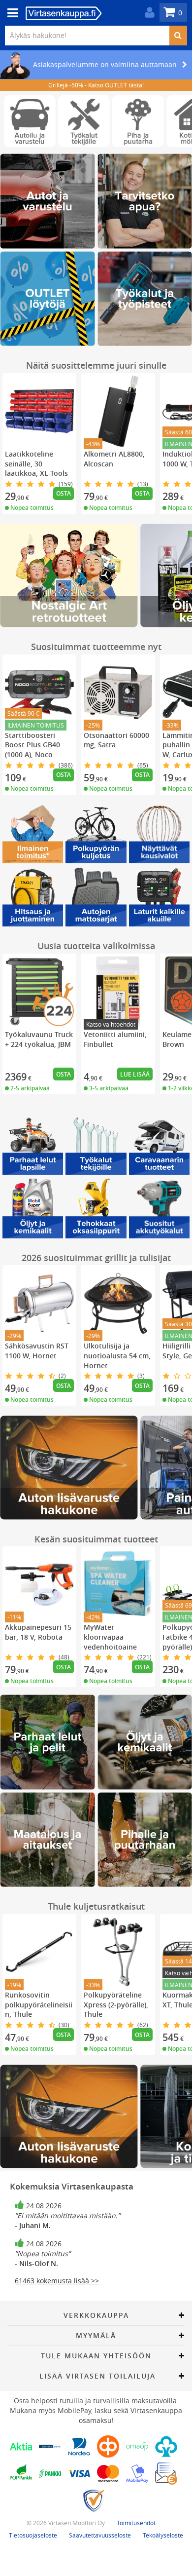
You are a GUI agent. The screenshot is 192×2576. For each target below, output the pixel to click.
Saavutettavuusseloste (100, 2535)
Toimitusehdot (136, 2523)
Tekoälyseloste (163, 2535)
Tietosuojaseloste (33, 2535)
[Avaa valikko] (10, 13)
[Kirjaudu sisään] (147, 13)
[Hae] (178, 36)
